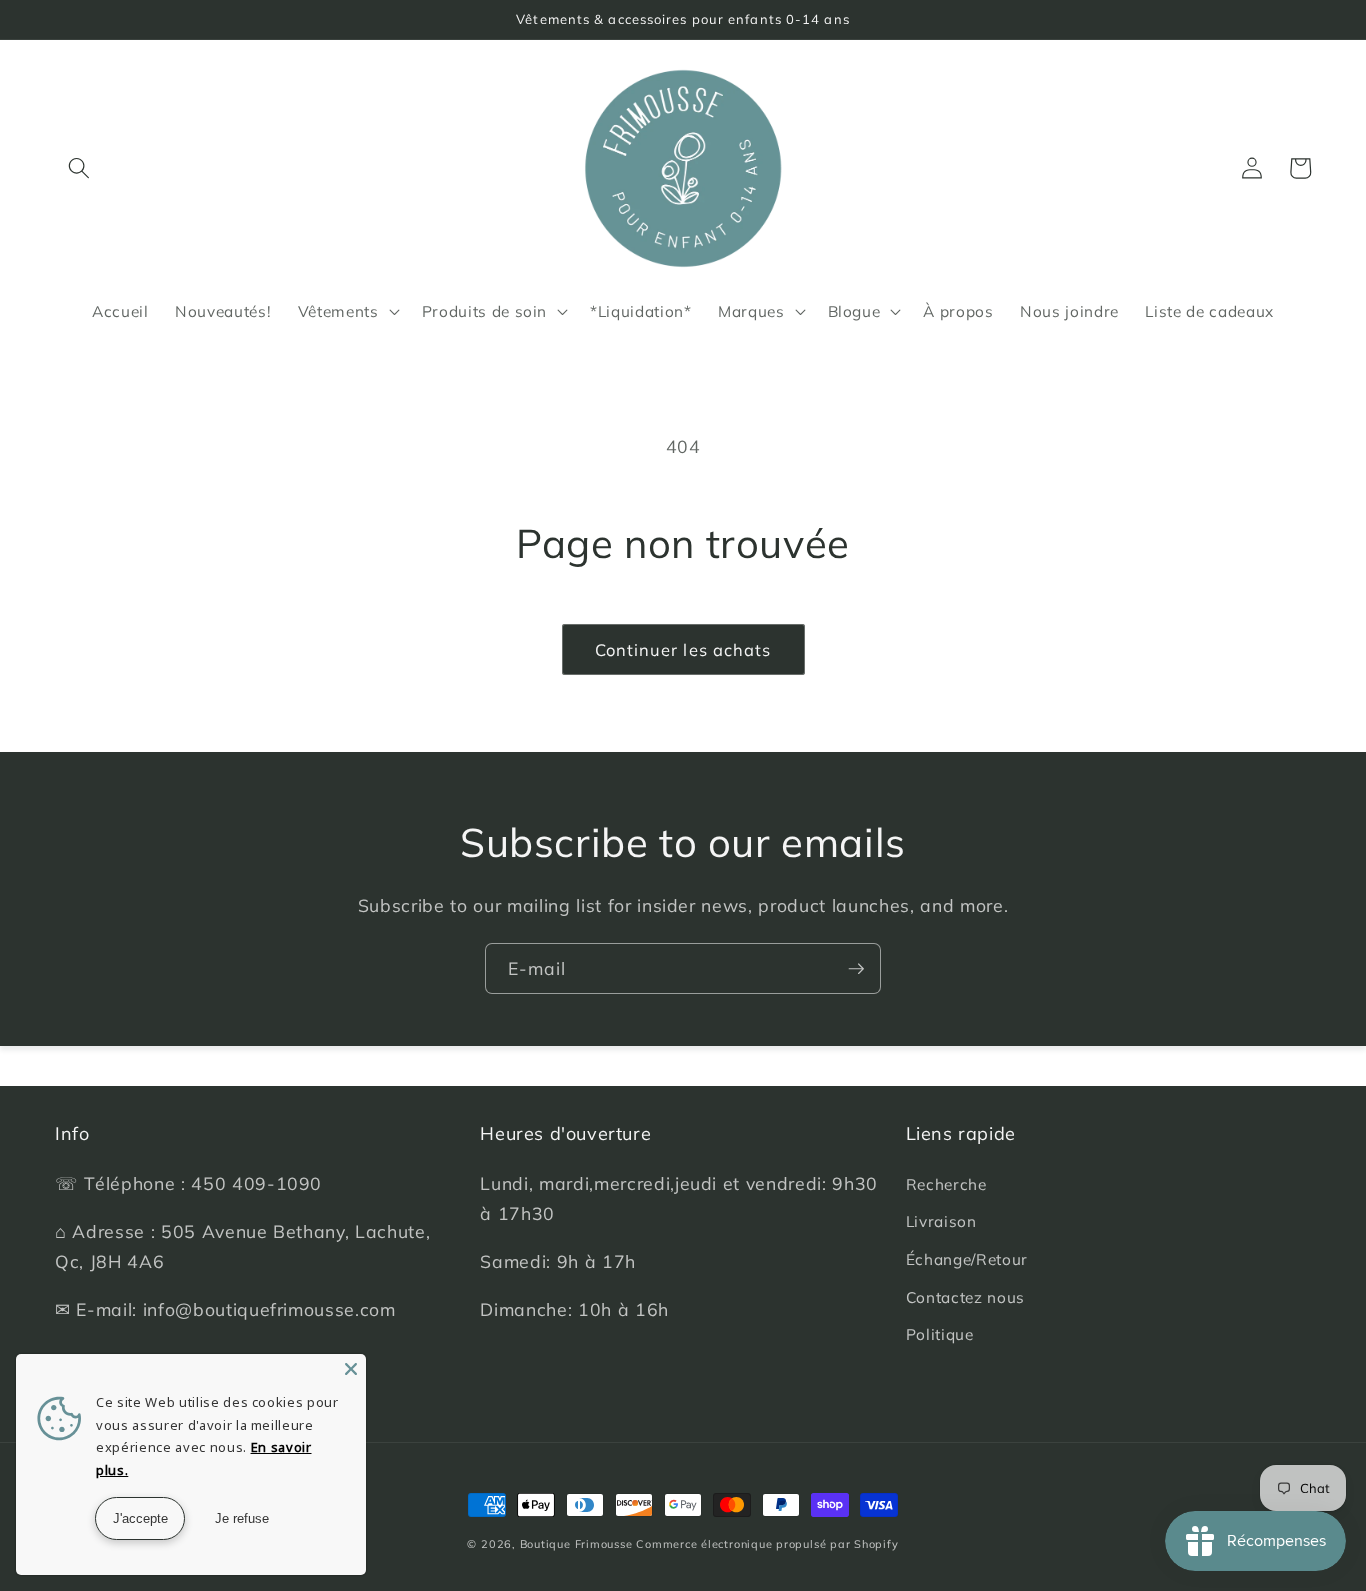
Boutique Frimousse (578, 1544)
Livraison (941, 1221)
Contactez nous (965, 1297)
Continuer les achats (683, 649)
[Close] (351, 1369)
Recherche (946, 1184)
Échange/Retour (967, 1259)
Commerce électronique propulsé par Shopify (767, 1544)
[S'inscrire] (856, 969)
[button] (79, 168)
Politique (940, 1334)
